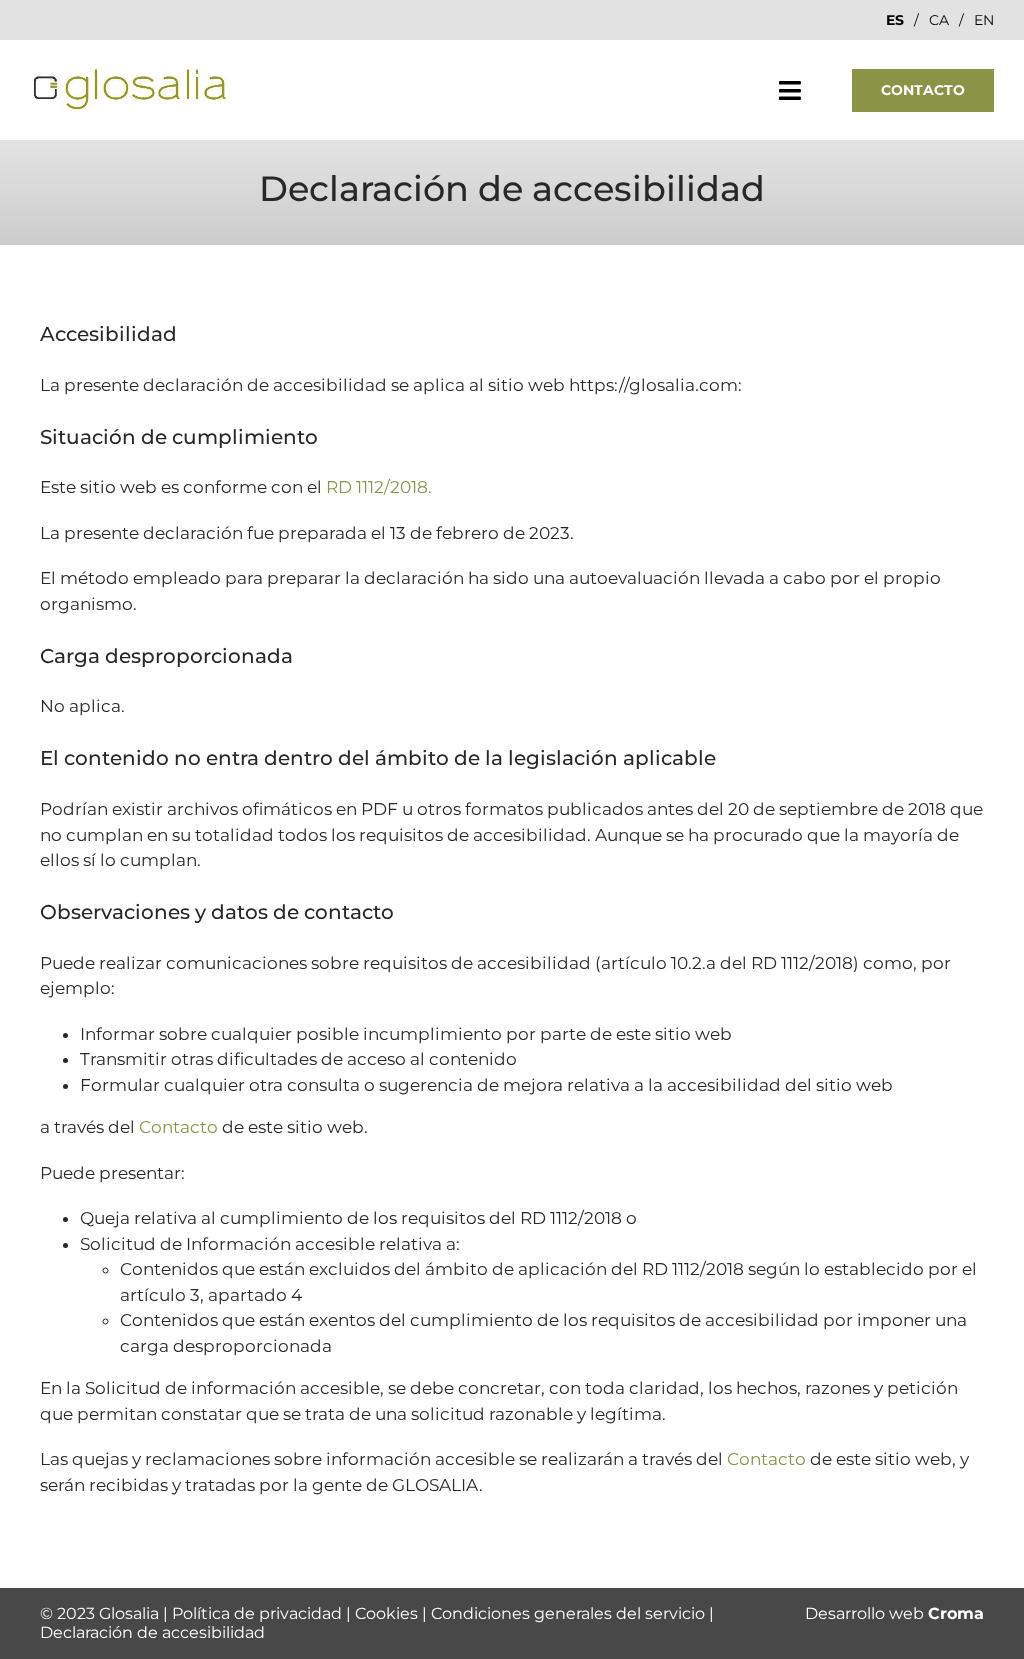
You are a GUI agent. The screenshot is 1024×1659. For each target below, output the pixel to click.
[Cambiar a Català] (939, 20)
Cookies (386, 1613)
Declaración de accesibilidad (152, 1632)
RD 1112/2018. (379, 487)
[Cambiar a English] (984, 20)
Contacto (180, 1127)
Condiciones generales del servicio (568, 1613)
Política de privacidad (257, 1613)
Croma (956, 1613)
